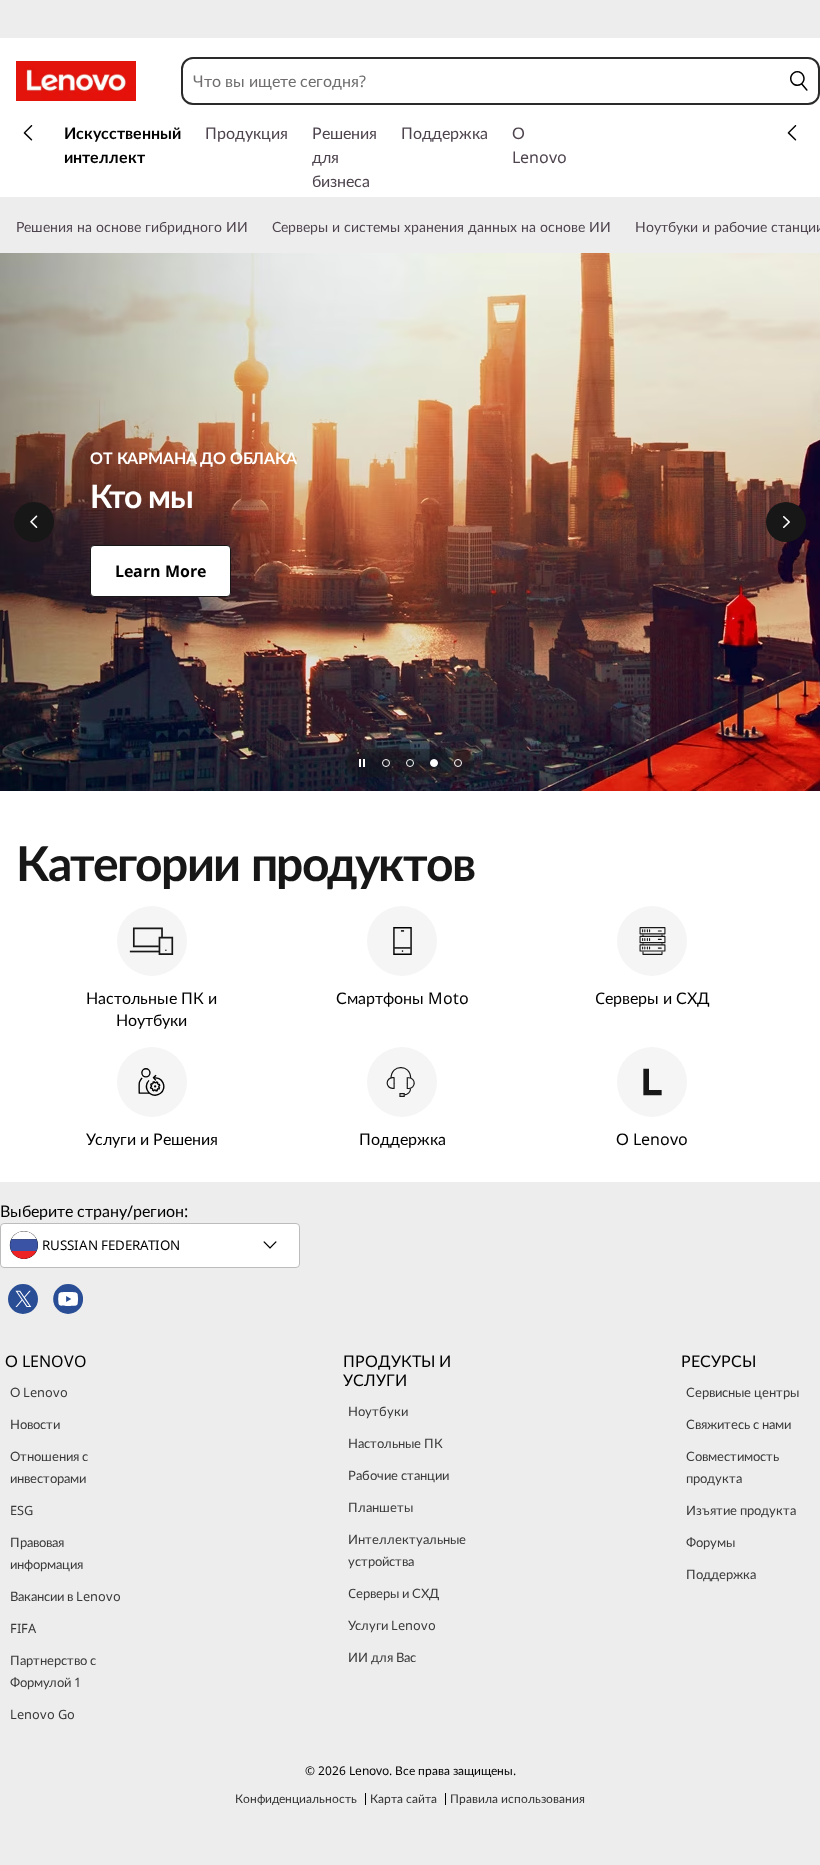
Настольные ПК (395, 1443)
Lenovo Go (42, 1714)
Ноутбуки (378, 1411)
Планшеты (380, 1507)
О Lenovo (39, 1392)
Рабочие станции (398, 1475)
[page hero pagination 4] (458, 763)
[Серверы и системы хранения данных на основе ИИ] (619, 227)
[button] (799, 81)
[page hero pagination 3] (434, 763)
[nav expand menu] (28, 133)
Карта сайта (403, 1798)
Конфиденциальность (296, 1798)
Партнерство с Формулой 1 (53, 1671)
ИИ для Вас (382, 1657)
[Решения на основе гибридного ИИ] (256, 227)
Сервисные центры (742, 1392)
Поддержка (721, 1574)
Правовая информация (46, 1553)
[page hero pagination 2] (410, 763)
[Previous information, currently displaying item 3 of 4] (34, 522)
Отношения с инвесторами (49, 1467)
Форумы (710, 1542)
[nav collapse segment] (792, 133)
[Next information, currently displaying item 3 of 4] (786, 522)
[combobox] (481, 81)
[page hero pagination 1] (386, 763)
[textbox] (152, 1245)
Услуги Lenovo (392, 1625)
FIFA (23, 1628)
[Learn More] (410, 522)
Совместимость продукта (732, 1467)
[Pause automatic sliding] (362, 763)
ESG (21, 1510)
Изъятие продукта (741, 1510)
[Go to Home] (76, 81)
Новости (35, 1424)
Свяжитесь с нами (738, 1424)
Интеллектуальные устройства (407, 1550)
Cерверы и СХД (393, 1593)
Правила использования (517, 1798)
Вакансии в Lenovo (65, 1596)
